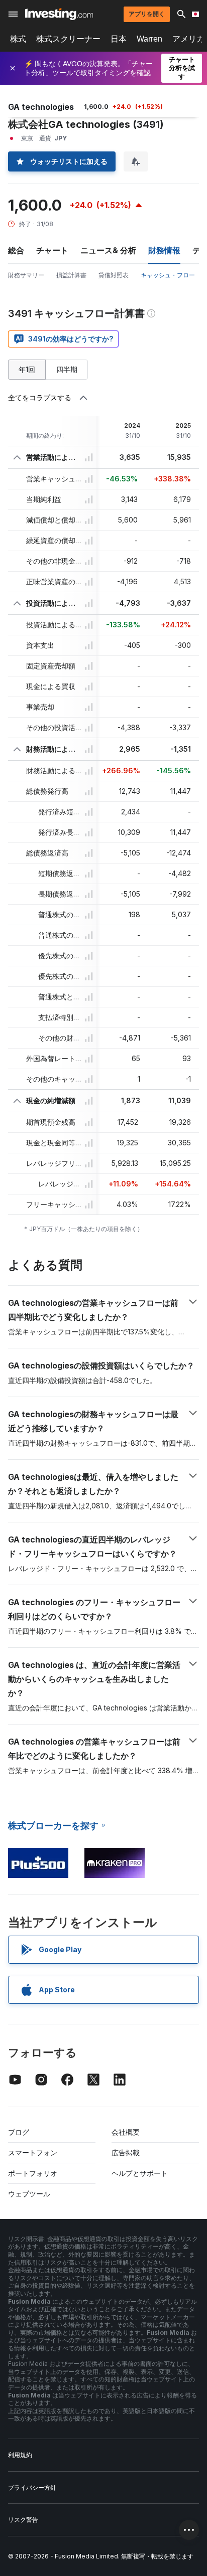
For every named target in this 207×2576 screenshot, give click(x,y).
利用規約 (20, 2455)
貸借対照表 (114, 275)
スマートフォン (33, 2153)
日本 (119, 39)
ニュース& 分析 (108, 250)
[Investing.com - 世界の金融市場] (59, 14)
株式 (18, 39)
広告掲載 (126, 2153)
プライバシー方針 (32, 2487)
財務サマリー (26, 275)
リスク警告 (23, 2520)
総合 (16, 250)
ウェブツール (29, 2194)
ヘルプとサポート (140, 2173)
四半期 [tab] (67, 369)
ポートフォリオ (33, 2173)
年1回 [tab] (27, 369)
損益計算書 (71, 275)
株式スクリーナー (68, 39)
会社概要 (126, 2132)
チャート (52, 250)
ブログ (19, 2132)
